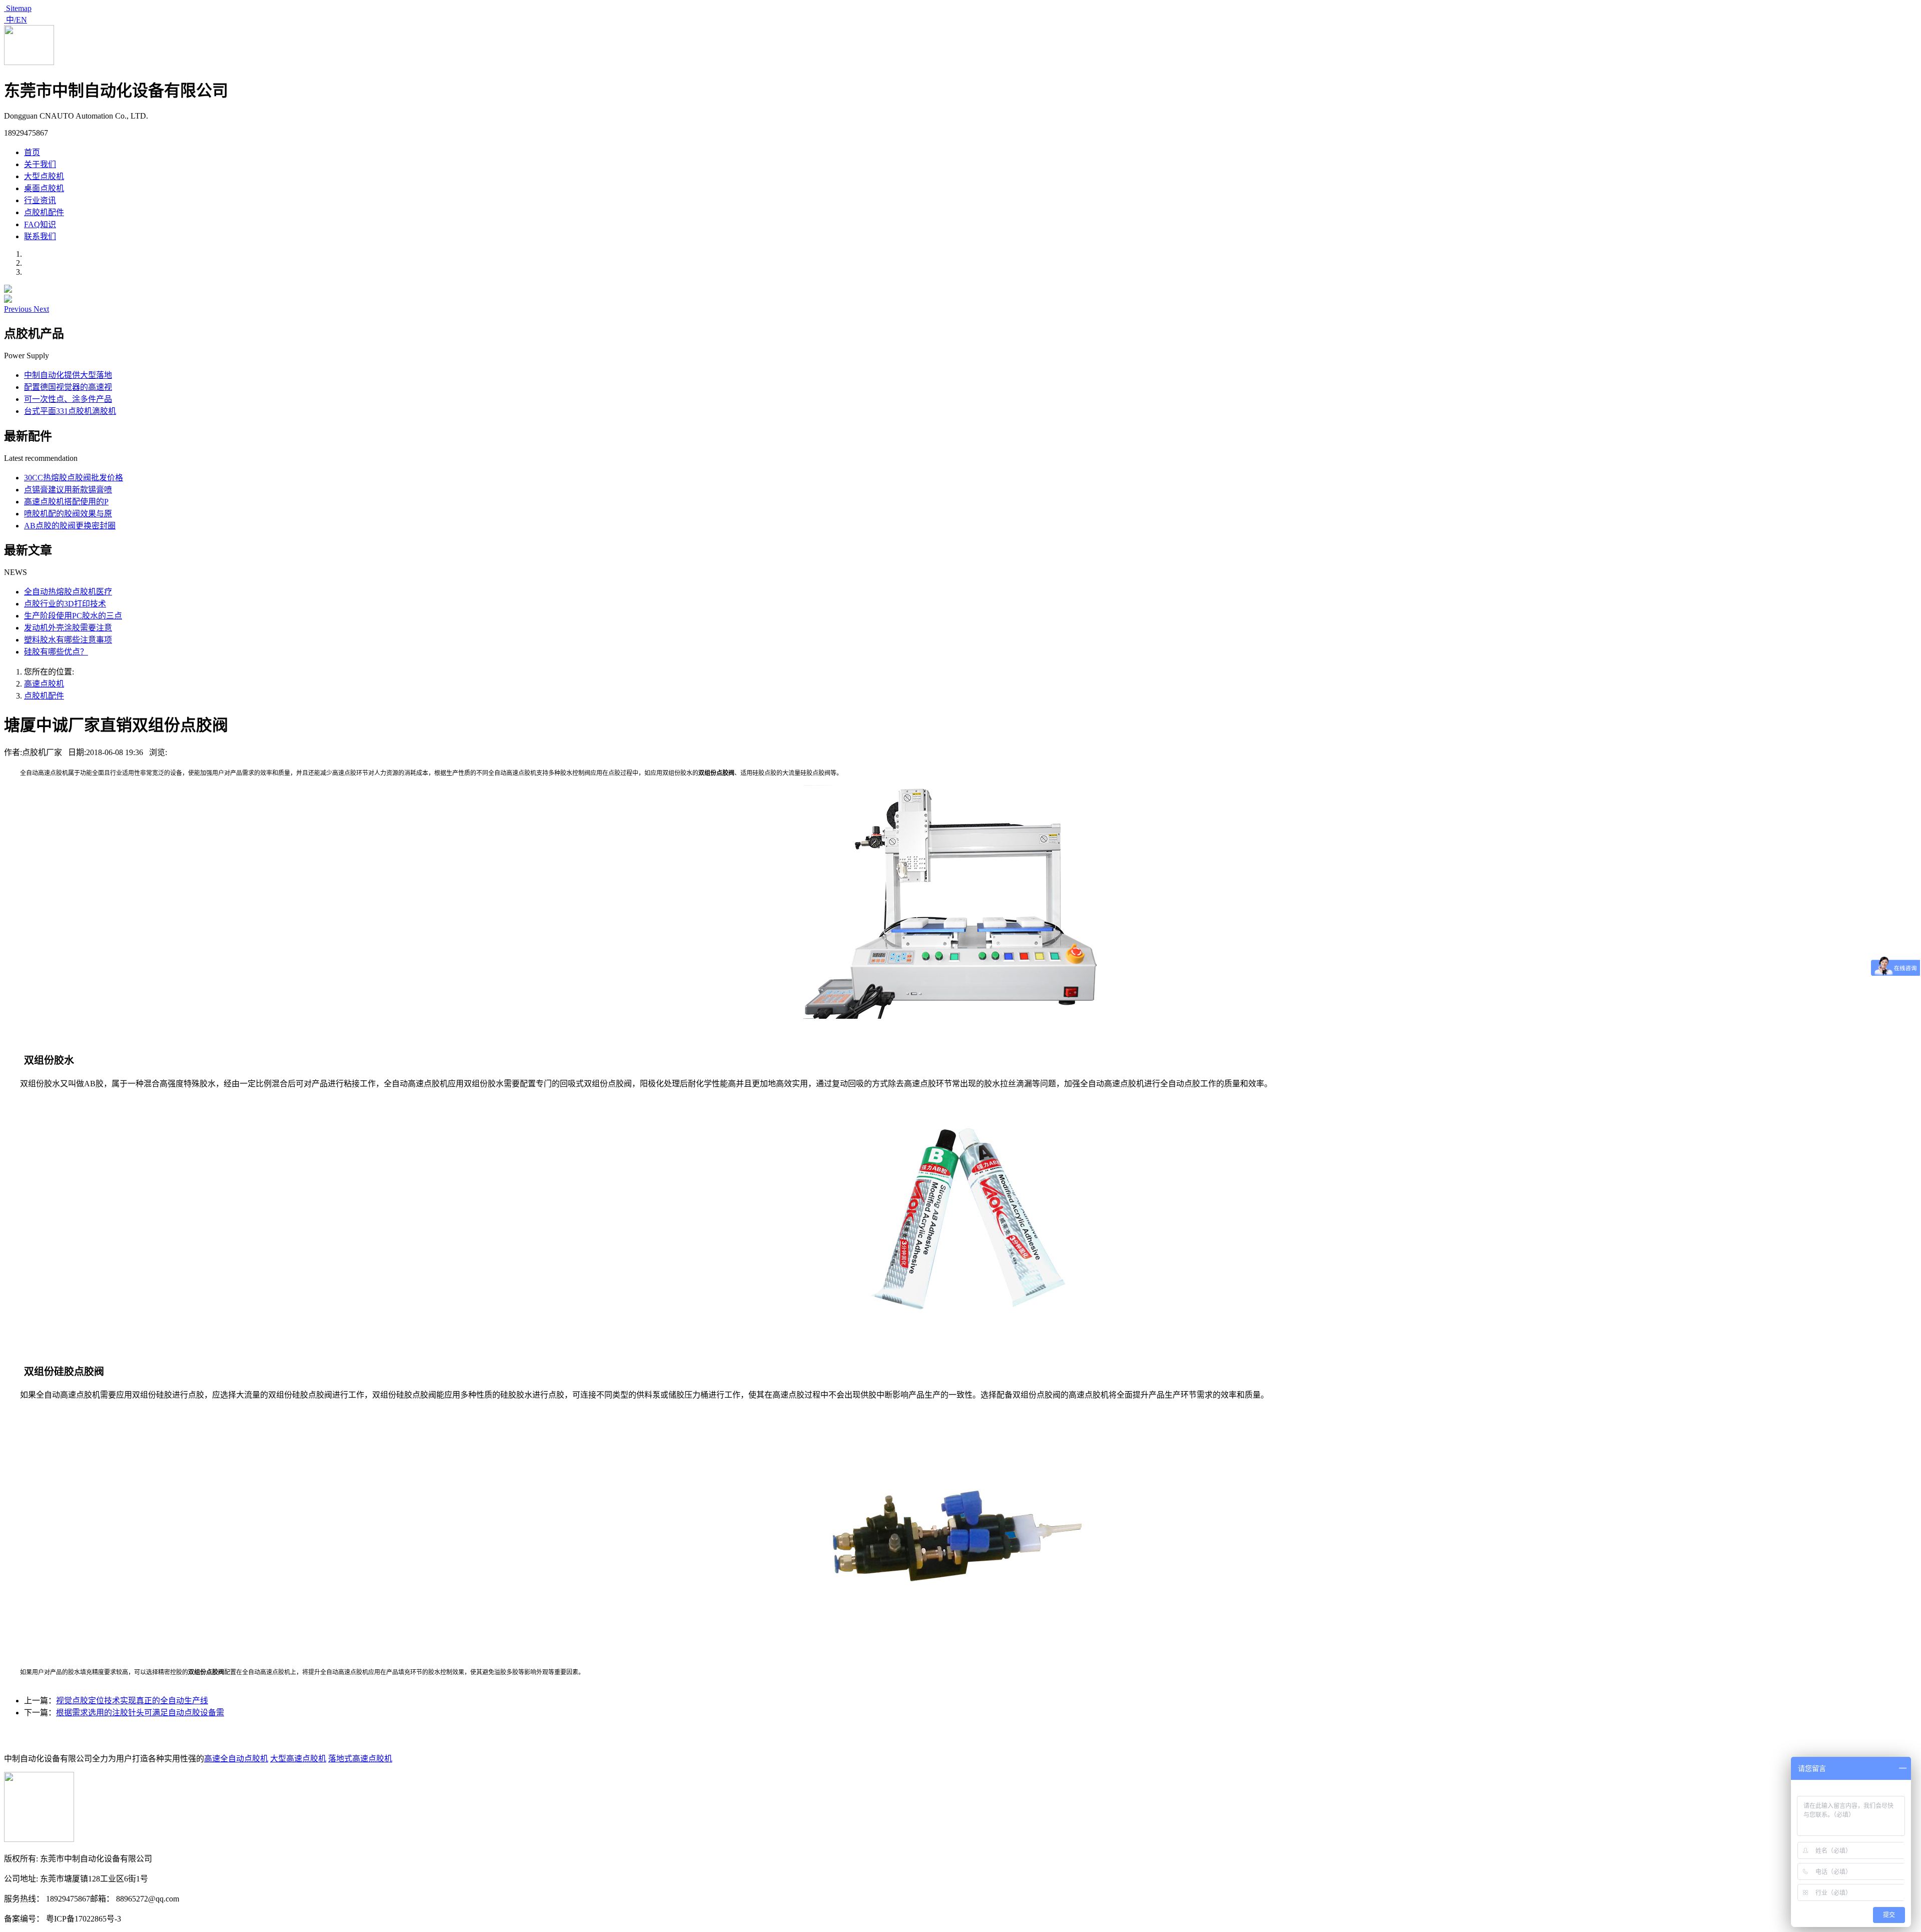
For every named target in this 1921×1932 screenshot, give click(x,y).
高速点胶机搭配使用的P (66, 502)
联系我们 (40, 236)
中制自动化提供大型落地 (68, 375)
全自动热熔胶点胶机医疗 (68, 592)
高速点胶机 (44, 684)
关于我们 (40, 164)
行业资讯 (40, 200)
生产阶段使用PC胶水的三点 (73, 616)
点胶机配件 (44, 212)
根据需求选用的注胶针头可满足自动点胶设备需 (140, 1713)
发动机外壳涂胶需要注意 (68, 628)
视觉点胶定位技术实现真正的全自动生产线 (132, 1701)
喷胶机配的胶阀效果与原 (68, 514)
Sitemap (18, 8)
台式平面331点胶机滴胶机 (70, 411)
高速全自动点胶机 (236, 1759)
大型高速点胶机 (298, 1759)
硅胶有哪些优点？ (56, 652)
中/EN (16, 20)
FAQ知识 (40, 224)
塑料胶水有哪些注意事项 (68, 640)
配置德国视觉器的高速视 (68, 387)
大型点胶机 (44, 176)
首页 (32, 152)
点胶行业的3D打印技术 (65, 604)
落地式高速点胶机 (360, 1759)
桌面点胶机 (44, 188)
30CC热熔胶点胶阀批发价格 (74, 478)
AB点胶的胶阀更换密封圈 (70, 526)
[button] (19, 309)
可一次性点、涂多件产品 (68, 399)
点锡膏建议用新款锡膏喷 (68, 490)
